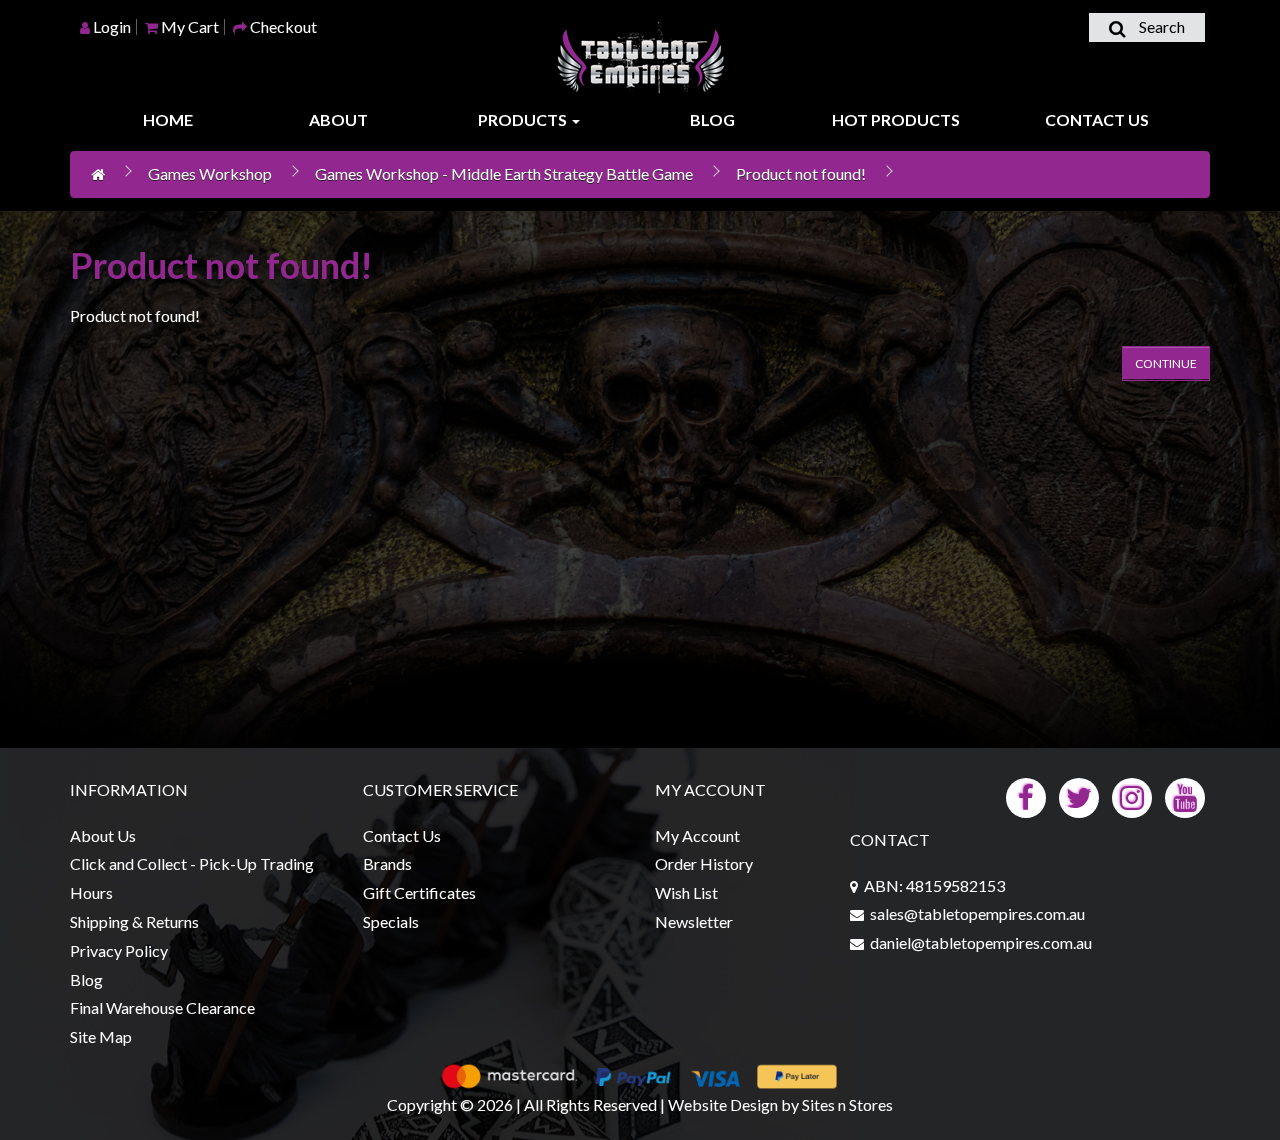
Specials (391, 921)
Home (168, 119)
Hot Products (896, 119)
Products (524, 119)
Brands (387, 863)
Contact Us (1097, 119)
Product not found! (801, 173)
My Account (697, 835)
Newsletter (694, 921)
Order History (704, 863)
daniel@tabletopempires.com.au (981, 942)
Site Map (101, 1036)
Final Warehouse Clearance (162, 1007)
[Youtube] (1185, 795)
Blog (712, 119)
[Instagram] (1132, 795)
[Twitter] (1079, 795)
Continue (1166, 363)
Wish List (686, 892)
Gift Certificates (419, 892)
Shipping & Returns (134, 921)
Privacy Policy (119, 950)
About (338, 119)
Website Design (723, 1104)
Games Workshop (210, 173)
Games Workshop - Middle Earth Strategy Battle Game (504, 173)
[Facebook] (1026, 795)
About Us (103, 835)
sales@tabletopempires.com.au (977, 913)
